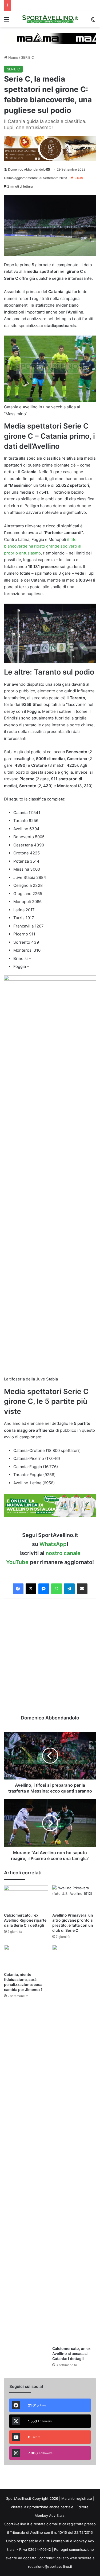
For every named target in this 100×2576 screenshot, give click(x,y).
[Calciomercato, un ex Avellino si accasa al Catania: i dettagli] (74, 2144)
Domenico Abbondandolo (27, 169)
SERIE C (27, 57)
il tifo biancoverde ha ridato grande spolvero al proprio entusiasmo (43, 546)
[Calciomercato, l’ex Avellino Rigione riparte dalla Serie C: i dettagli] (26, 1898)
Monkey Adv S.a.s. (50, 2515)
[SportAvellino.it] (50, 19)
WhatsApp (53, 1544)
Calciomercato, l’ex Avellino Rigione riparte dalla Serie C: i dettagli (25, 1920)
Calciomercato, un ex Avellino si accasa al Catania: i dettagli (71, 2353)
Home (13, 57)
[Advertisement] (50, 1657)
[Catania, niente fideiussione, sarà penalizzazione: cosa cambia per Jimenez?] (26, 1957)
